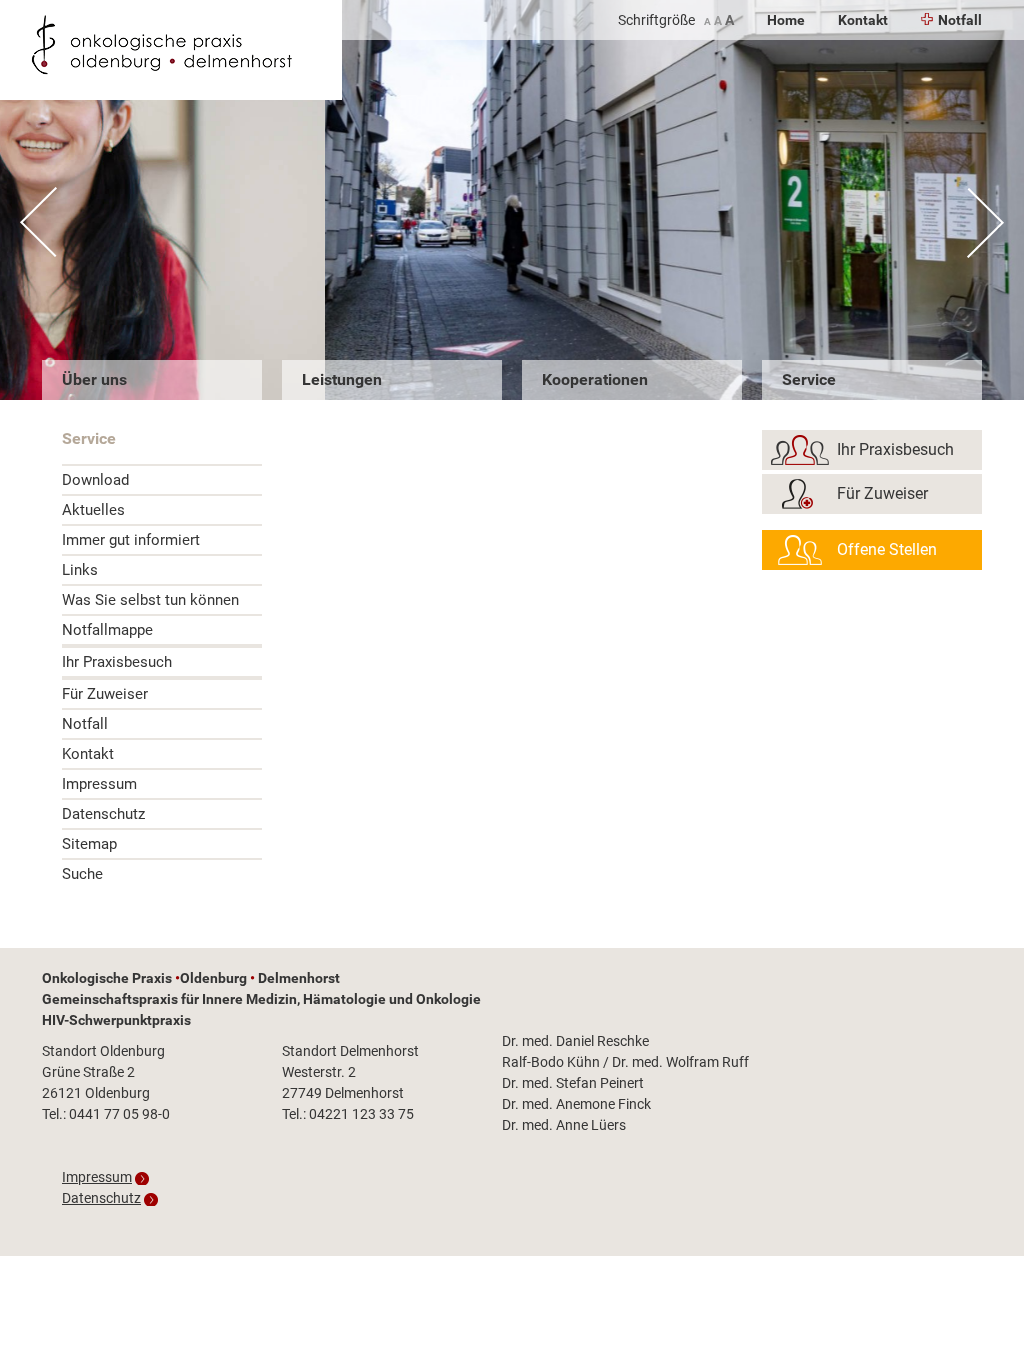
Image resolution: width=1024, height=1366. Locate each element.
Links (80, 570)
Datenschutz (103, 814)
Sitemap (89, 844)
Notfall (960, 20)
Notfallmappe (107, 630)
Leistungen (342, 379)
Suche (82, 874)
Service (809, 379)
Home (786, 20)
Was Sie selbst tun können (150, 600)
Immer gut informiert (131, 540)
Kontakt (863, 20)
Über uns (94, 379)
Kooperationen (595, 379)
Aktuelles (93, 510)
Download (95, 480)
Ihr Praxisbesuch (117, 662)
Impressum (99, 784)
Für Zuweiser (105, 694)
